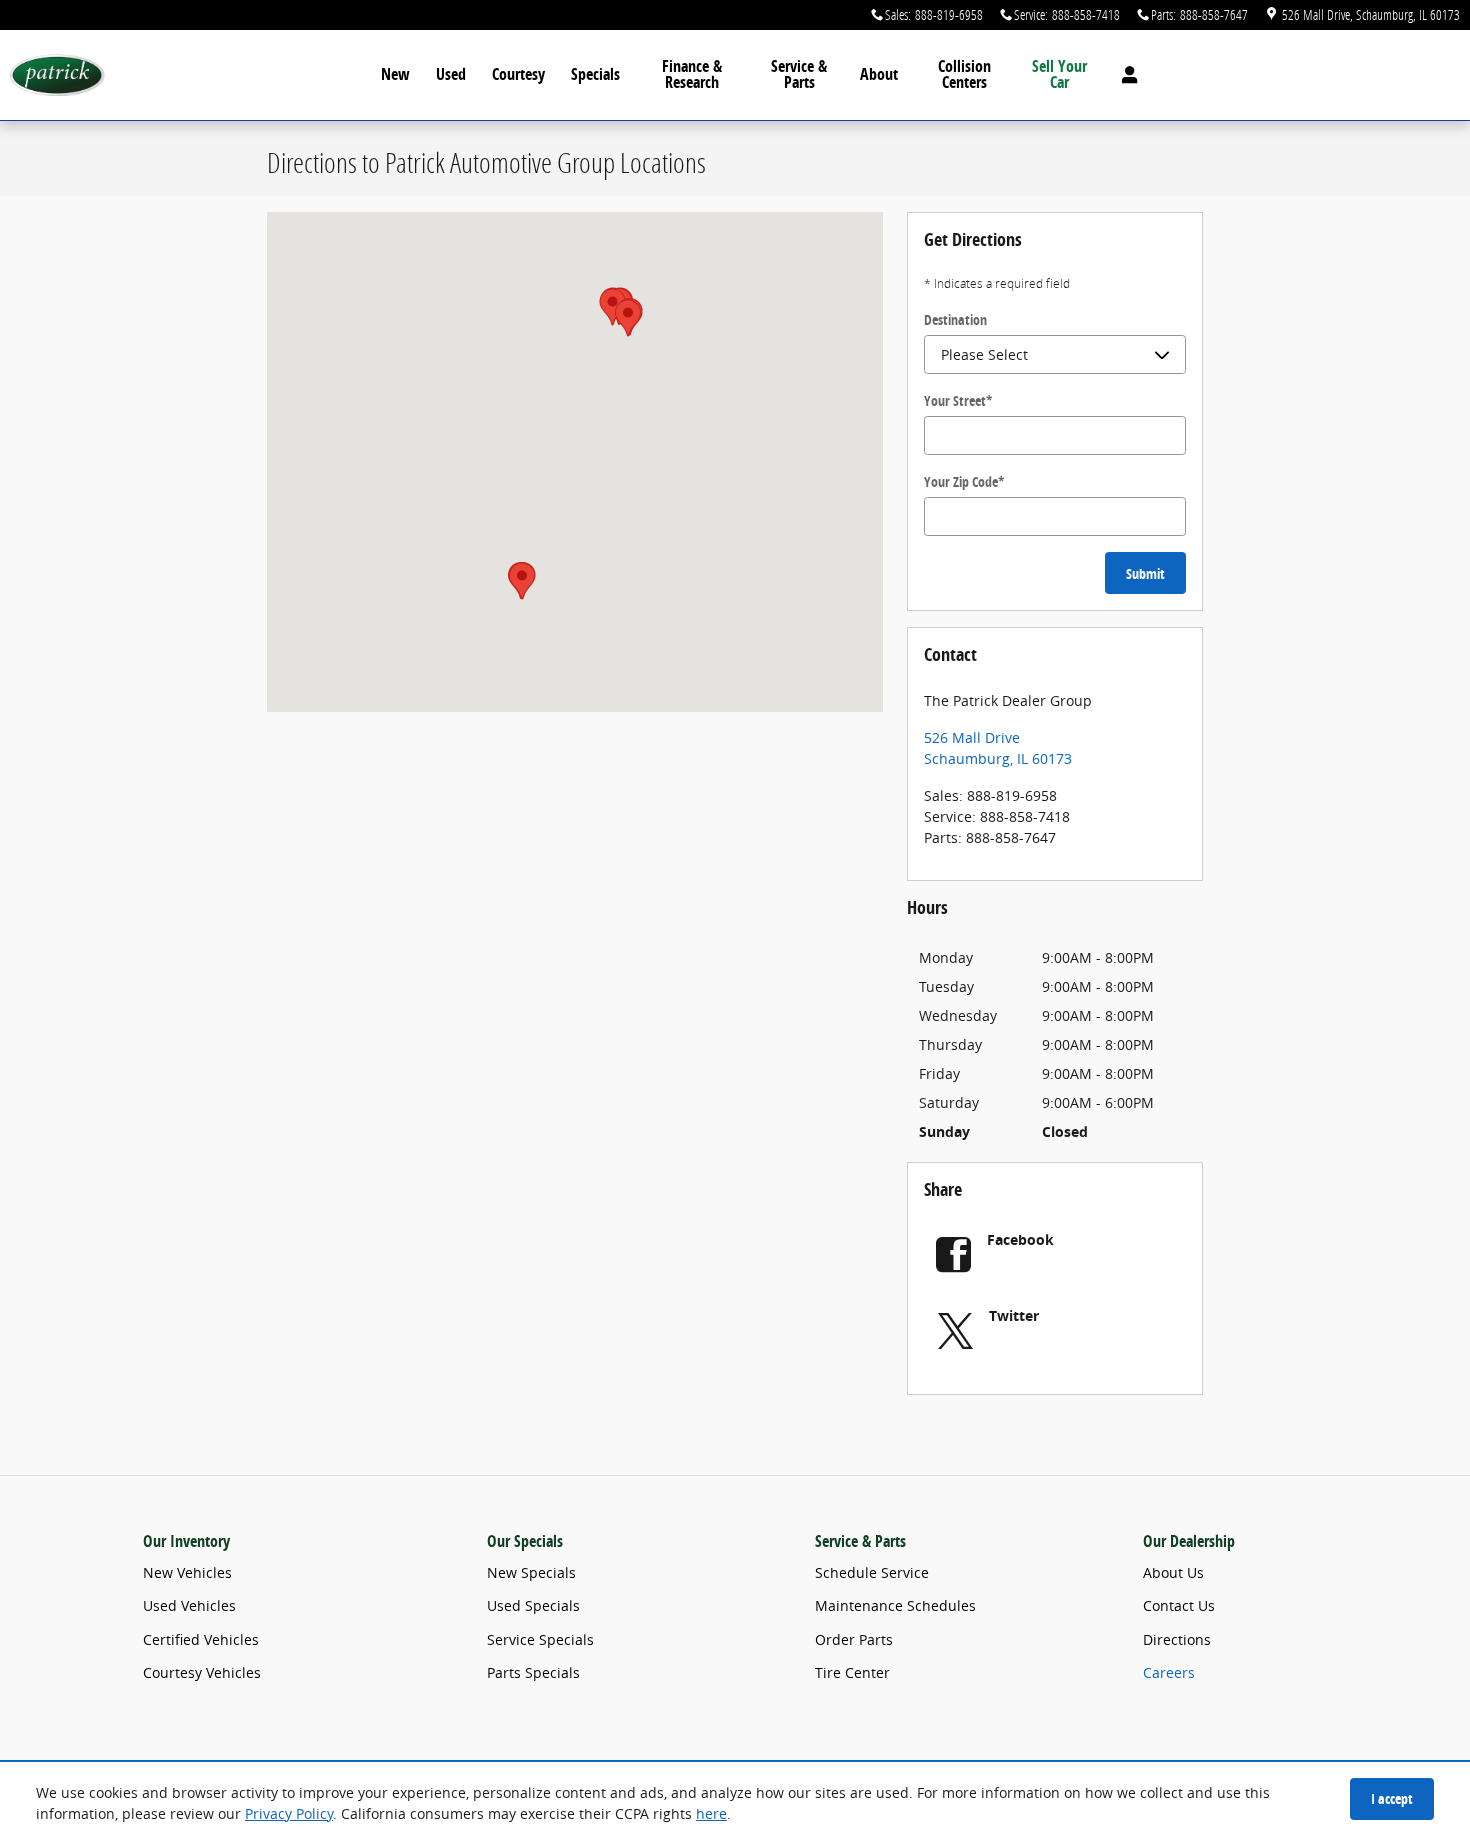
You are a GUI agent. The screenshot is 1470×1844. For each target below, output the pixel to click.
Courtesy (518, 74)
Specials (595, 74)
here (711, 1813)
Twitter (1014, 1315)
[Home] (57, 75)
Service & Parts (799, 74)
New (395, 74)
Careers (1169, 1672)
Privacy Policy (289, 1813)
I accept (1392, 1798)
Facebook (1020, 1239)
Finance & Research (692, 74)
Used (451, 74)
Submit (1145, 573)
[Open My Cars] (1124, 75)
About (879, 74)
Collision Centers (964, 74)
